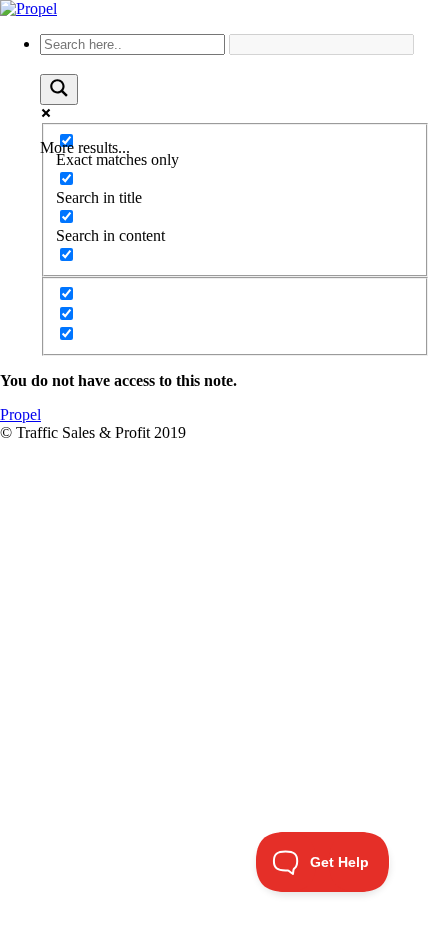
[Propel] (28, 8)
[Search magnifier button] (59, 89)
